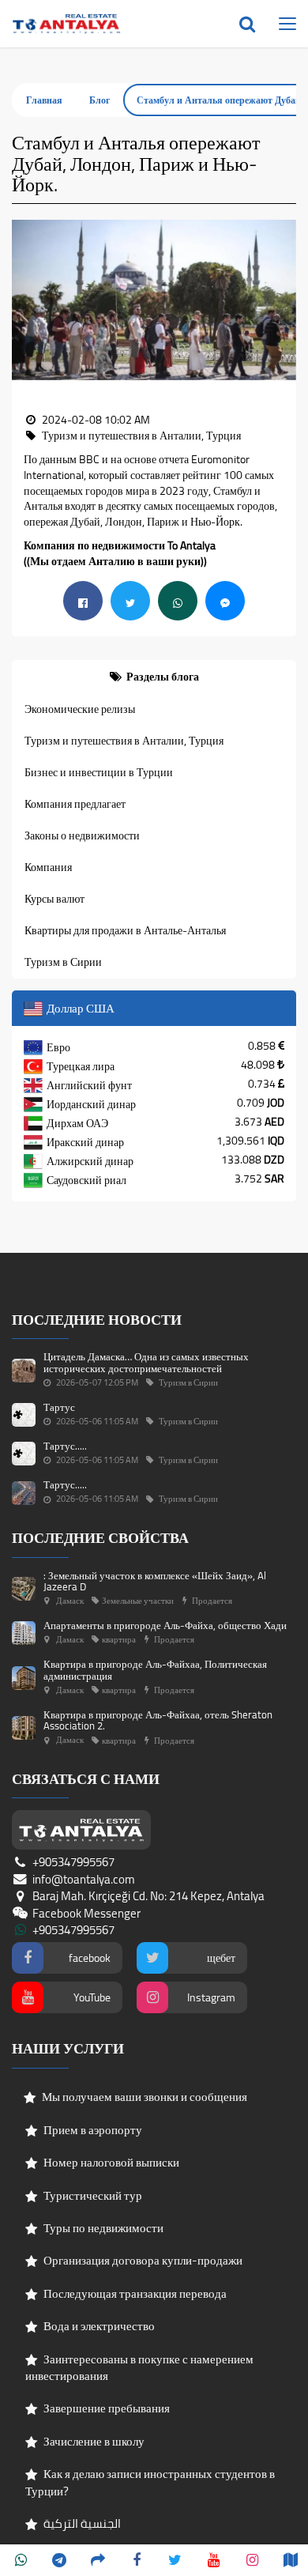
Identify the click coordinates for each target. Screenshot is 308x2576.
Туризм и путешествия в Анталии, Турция (124, 741)
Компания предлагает (75, 804)
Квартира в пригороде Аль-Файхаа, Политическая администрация (155, 1669)
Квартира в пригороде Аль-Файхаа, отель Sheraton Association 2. (158, 1720)
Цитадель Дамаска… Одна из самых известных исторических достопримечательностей (146, 1362)
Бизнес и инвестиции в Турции (99, 772)
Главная (44, 100)
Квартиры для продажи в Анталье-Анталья (125, 930)
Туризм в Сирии (63, 962)
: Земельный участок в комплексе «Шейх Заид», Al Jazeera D (155, 1581)
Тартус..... (65, 1446)
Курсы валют (54, 899)
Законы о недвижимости (82, 835)
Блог (100, 100)
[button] (24, 300)
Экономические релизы (80, 709)
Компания (48, 867)
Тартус (59, 1407)
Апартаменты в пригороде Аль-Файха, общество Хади (165, 1625)
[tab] (154, 677)
